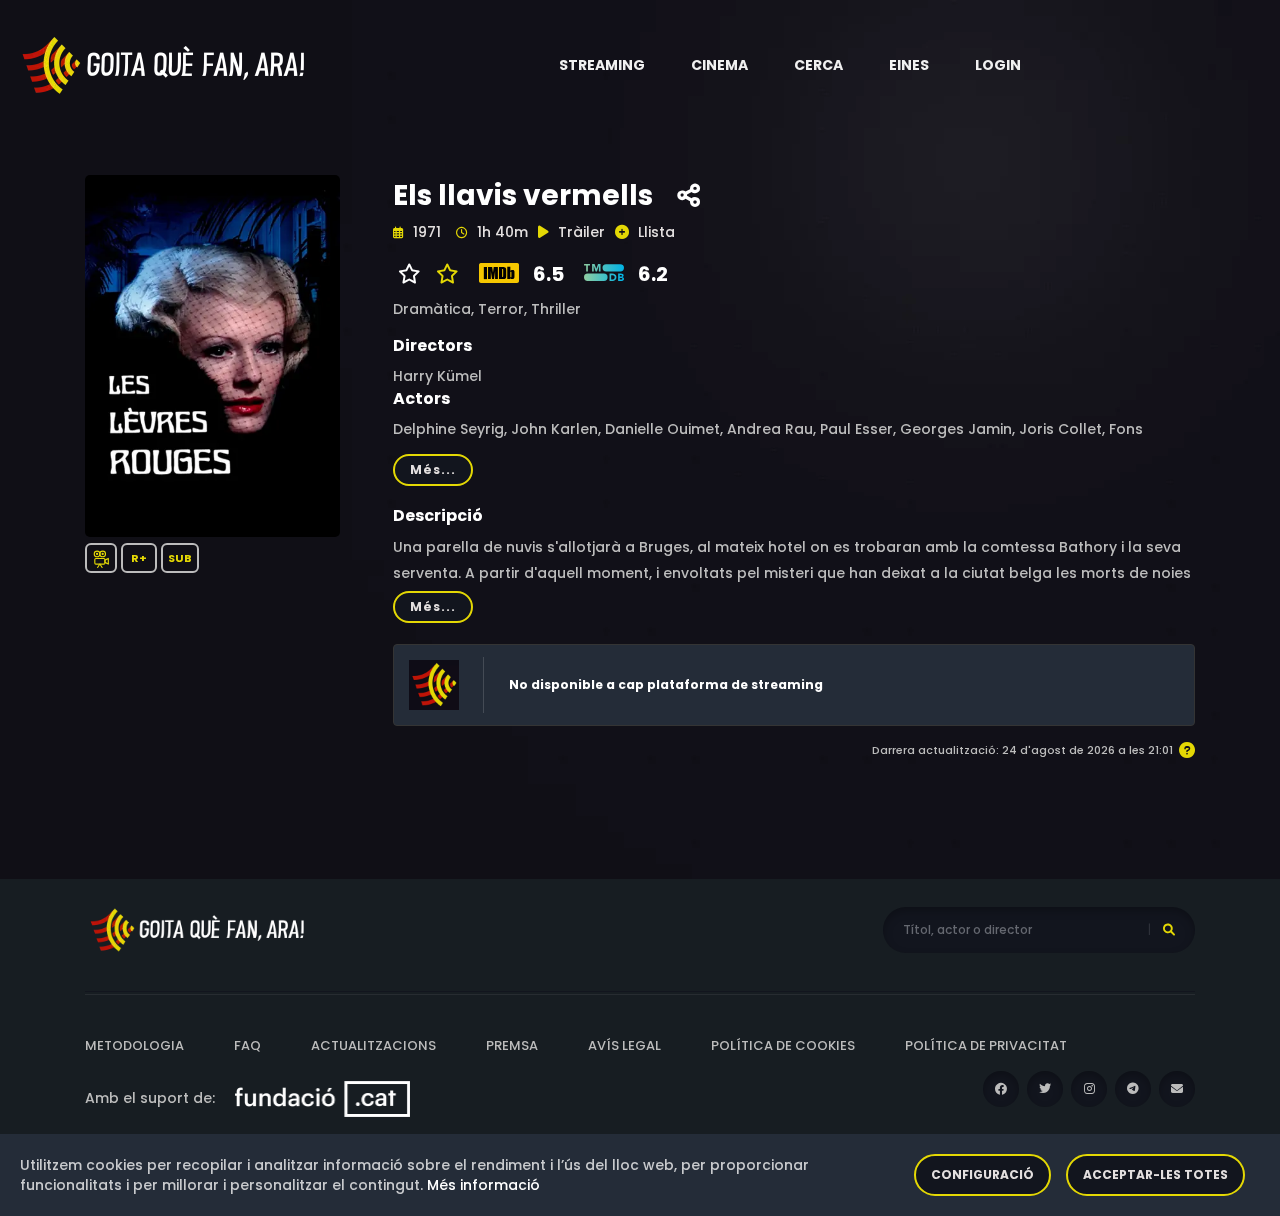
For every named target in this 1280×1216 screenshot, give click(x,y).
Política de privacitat (986, 1045)
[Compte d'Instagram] (1089, 1089)
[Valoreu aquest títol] (442, 274)
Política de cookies (783, 1045)
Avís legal (624, 1045)
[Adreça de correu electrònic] (1177, 1089)
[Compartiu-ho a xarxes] (688, 196)
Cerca (818, 65)
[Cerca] (1169, 930)
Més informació (483, 1185)
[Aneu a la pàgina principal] (165, 64)
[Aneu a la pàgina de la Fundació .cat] (322, 1098)
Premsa (512, 1045)
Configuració (982, 1174)
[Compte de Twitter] (1045, 1089)
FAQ (247, 1045)
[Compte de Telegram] (1133, 1089)
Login (998, 65)
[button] (602, 65)
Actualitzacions (373, 1045)
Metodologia (134, 1045)
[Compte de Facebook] (1001, 1089)
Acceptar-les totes (1155, 1174)
